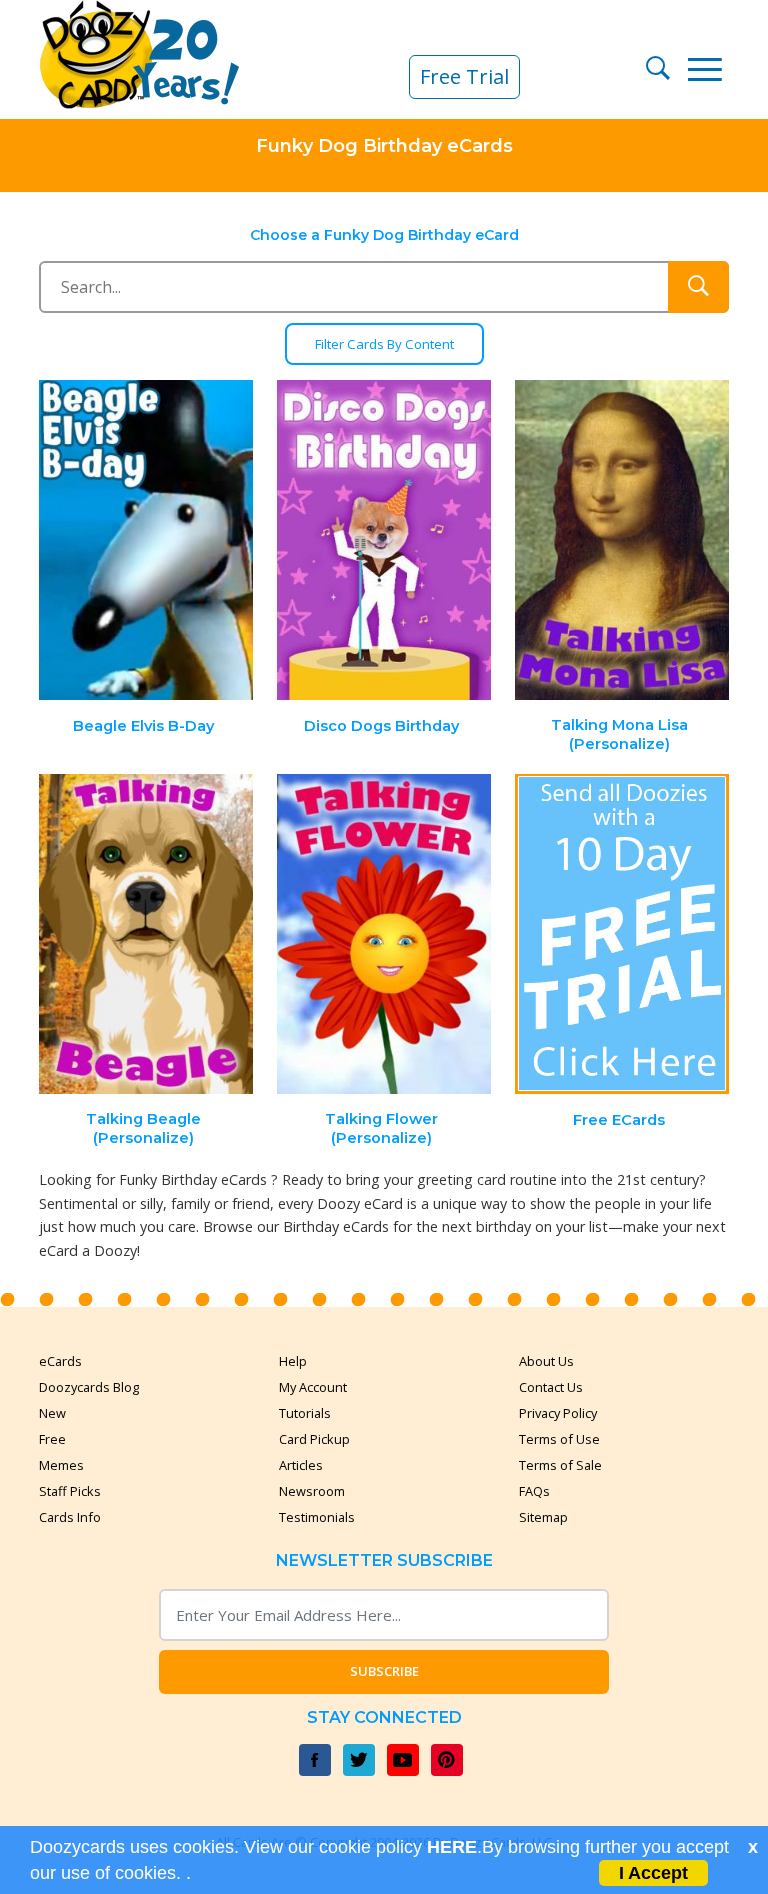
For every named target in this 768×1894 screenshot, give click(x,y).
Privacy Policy (558, 1413)
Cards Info (70, 1517)
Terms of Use (559, 1439)
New (52, 1413)
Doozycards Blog (89, 1387)
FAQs (534, 1491)
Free (52, 1439)
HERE (452, 1847)
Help (293, 1361)
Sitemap (543, 1517)
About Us (546, 1361)
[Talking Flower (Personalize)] (384, 934)
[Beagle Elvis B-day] (147, 540)
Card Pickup (314, 1439)
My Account (313, 1387)
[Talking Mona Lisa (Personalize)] (622, 540)
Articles (301, 1465)
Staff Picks (70, 1491)
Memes (61, 1465)
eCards (60, 1361)
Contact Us (551, 1387)
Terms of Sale (560, 1465)
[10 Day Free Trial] (622, 934)
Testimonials (317, 1517)
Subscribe (384, 1671)
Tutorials (305, 1413)
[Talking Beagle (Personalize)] (147, 934)
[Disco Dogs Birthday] (384, 540)
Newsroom (312, 1491)
